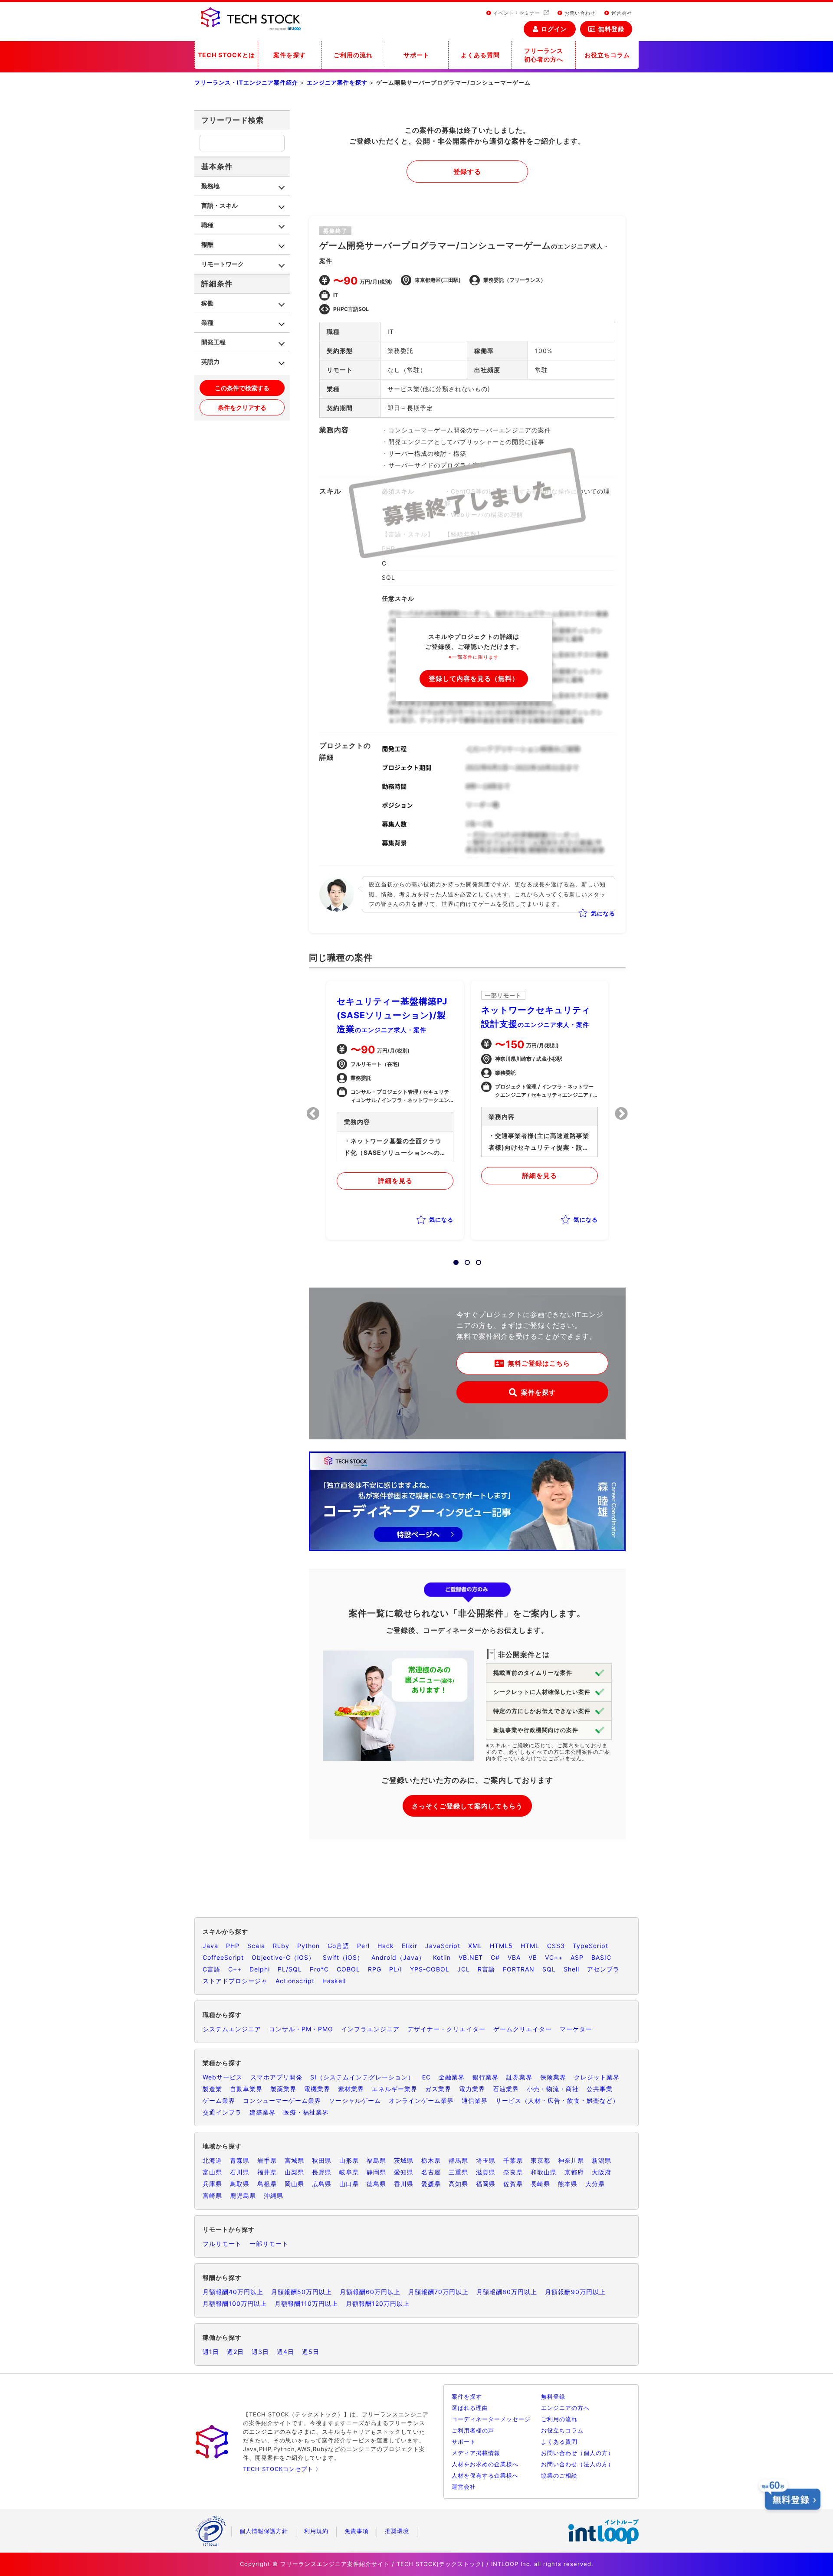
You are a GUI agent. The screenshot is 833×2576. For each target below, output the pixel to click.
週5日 (311, 2352)
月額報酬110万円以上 (306, 2303)
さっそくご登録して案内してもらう (467, 1806)
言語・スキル (220, 205)
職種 (207, 225)
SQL (549, 1969)
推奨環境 (397, 2531)
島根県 (267, 2184)
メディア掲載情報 (476, 2453)
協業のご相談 (559, 2475)
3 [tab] (476, 1260)
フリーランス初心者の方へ (544, 55)
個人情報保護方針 (264, 2531)
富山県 (212, 2172)
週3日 (260, 2352)
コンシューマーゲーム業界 (282, 2100)
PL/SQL (290, 1969)
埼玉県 (486, 2160)
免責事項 (357, 2531)
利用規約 (316, 2531)
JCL (464, 1969)
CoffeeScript (223, 1957)
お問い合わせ (579, 13)
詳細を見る (395, 1181)
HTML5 (501, 1946)
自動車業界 (246, 2089)
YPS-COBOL (430, 1969)
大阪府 (602, 2172)
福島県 (376, 2160)
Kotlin (442, 1957)
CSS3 (556, 1946)
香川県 (404, 2184)
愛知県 (404, 2172)
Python (308, 1946)
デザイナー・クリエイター (446, 2029)
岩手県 (267, 2160)
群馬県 (458, 2160)
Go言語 (338, 1946)
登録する (467, 172)
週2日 (235, 2352)
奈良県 (513, 2172)
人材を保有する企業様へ (485, 2475)
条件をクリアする (242, 407)
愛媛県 (431, 2184)
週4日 (285, 2352)
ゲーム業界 (219, 2100)
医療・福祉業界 (306, 2112)
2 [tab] (465, 1260)
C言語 (212, 1969)
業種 (207, 322)
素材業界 (351, 2089)
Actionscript (295, 1981)
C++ (235, 1969)
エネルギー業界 (395, 2089)
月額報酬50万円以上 (302, 2292)
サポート (416, 55)
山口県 (349, 2184)
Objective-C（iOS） (283, 1957)
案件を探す (290, 55)
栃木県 (431, 2160)
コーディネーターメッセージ (491, 2419)
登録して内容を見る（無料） (474, 678)
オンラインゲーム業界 (421, 2100)
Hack (386, 1946)
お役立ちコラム (607, 55)
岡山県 (294, 2184)
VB (533, 1957)
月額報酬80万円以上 (507, 2292)
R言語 (486, 1969)
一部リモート (269, 2244)
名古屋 (431, 2172)
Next (621, 1114)
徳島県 (376, 2184)
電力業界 (472, 2089)
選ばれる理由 (470, 2408)
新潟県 (602, 2160)
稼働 (207, 303)
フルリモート (222, 2244)
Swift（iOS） (343, 1957)
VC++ (554, 1957)
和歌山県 (544, 2172)
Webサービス (223, 2077)
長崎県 (540, 2184)
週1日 (211, 2352)
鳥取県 (240, 2184)
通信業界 (475, 2100)
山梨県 (294, 2172)
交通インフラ (222, 2112)
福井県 (267, 2172)
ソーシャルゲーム (355, 2100)
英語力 (210, 361)
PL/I (396, 1969)
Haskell (334, 1981)
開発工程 (213, 342)
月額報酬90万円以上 (575, 2292)
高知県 (458, 2184)
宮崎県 (212, 2195)
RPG (375, 1969)
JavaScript (443, 1946)
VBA (514, 1957)
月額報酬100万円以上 (235, 2303)
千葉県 (513, 2160)
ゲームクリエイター (523, 2029)
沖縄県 (274, 2195)
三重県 (458, 2172)
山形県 (349, 2160)
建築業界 (262, 2112)
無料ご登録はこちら (539, 1363)
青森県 (240, 2160)
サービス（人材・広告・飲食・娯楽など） (557, 2100)
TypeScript (590, 1946)
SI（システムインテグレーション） (362, 2077)
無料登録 (611, 29)
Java (210, 1946)
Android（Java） (398, 1957)
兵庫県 (212, 2184)
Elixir (410, 1946)
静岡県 (376, 2172)
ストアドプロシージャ (235, 1981)
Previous (313, 1114)
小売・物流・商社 (553, 2089)
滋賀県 (486, 2172)
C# (495, 1957)
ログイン (554, 29)
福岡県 (486, 2184)
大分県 (595, 2184)
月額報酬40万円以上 (233, 2292)
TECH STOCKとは (226, 55)
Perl (363, 1946)
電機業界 (317, 2089)
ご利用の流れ (353, 55)
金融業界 (452, 2077)
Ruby (281, 1946)
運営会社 (621, 13)
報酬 (207, 244)
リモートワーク (223, 264)
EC (426, 2077)
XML (475, 1946)
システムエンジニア (232, 2029)
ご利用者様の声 (473, 2430)
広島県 (322, 2184)
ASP (577, 1957)
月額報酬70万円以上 (438, 2292)
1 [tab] (453, 1260)
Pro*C (319, 1969)
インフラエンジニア (370, 2029)
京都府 (574, 2172)
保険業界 (553, 2077)
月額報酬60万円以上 (370, 2292)
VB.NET (471, 1957)
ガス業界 (438, 2089)
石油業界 (506, 2089)
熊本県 (568, 2184)
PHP (233, 1946)
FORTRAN (519, 1969)
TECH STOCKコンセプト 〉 (282, 2469)
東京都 (540, 2160)
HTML (530, 1946)
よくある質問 (480, 55)
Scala (256, 1946)
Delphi (260, 1969)
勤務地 (210, 186)
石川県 (240, 2172)
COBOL (348, 1969)
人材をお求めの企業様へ (485, 2464)
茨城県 (404, 2160)
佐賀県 (513, 2184)
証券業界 (519, 2077)
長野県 (322, 2172)
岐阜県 (349, 2172)
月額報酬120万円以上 (378, 2303)
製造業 (212, 2089)
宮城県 (294, 2160)
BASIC (601, 1957)
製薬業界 (283, 2089)
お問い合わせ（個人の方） (577, 2453)
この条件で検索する (242, 388)
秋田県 (322, 2160)
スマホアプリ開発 (276, 2077)
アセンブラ (603, 1969)
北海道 (212, 2160)
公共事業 (600, 2089)
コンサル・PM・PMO (301, 2029)
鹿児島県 (243, 2195)
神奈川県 (571, 2160)
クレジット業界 (597, 2077)
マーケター (576, 2029)
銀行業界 (485, 2077)
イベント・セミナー (517, 13)
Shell (571, 1969)
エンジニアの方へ (565, 2408)
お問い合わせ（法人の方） (577, 2464)
